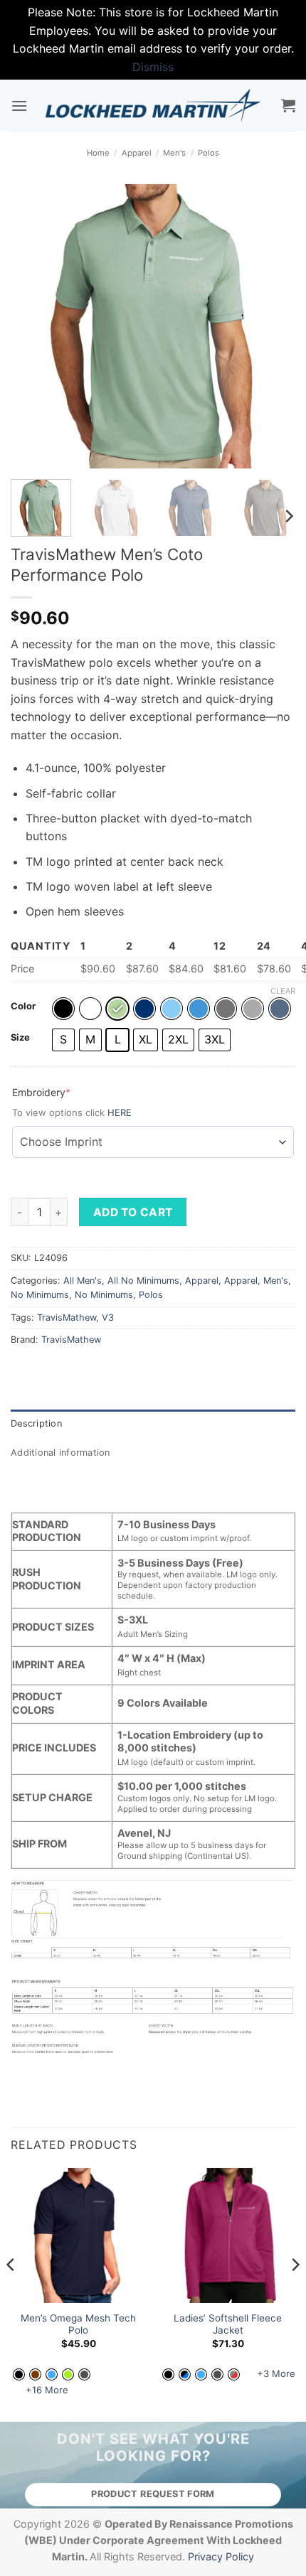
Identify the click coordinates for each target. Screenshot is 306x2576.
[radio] (63, 1009)
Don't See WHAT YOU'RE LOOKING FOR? (153, 2447)
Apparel (137, 153)
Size (20, 1038)
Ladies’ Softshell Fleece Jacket (228, 2324)
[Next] (272, 326)
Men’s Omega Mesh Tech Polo (78, 2324)
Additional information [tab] (60, 1453)
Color (23, 1007)
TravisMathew (67, 1317)
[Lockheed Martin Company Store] (153, 105)
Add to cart (133, 1212)
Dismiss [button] (153, 67)
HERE (120, 1112)
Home (98, 153)
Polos (209, 153)
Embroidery (64, 1092)
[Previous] (34, 326)
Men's (174, 153)
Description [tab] (36, 1423)
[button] (19, 106)
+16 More (47, 2390)
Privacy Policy (221, 2556)
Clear (283, 991)
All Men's (83, 1281)
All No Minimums (143, 1281)
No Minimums (40, 1295)
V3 (108, 1317)
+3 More (276, 2373)
